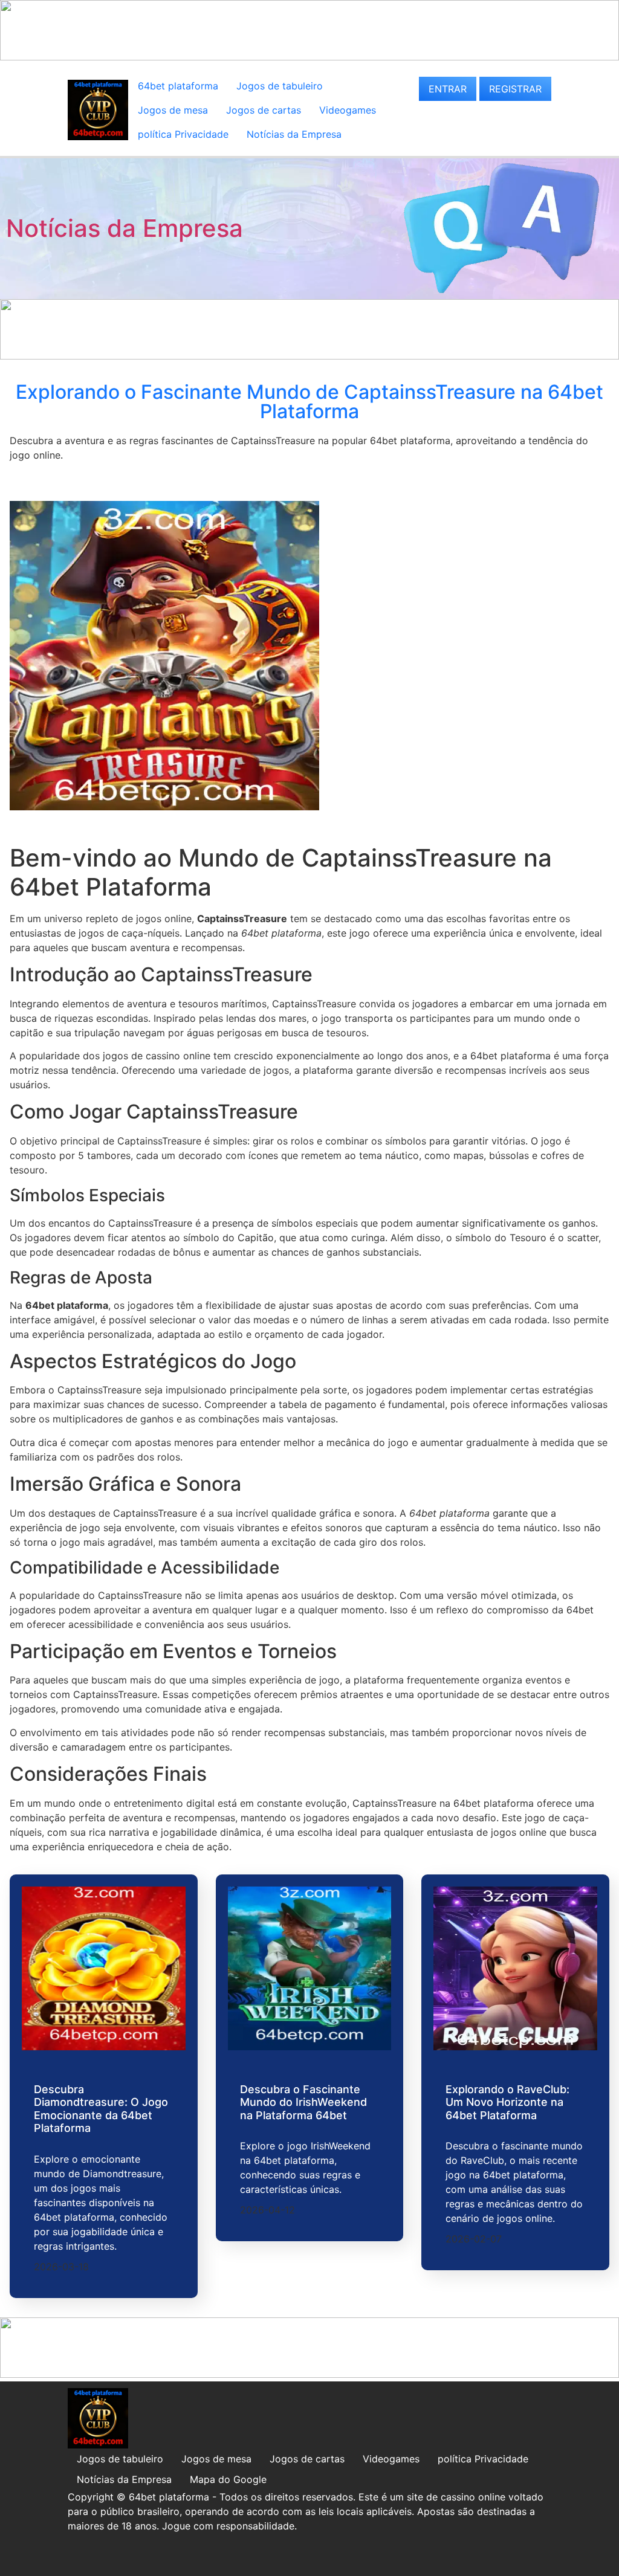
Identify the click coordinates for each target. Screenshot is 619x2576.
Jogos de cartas (264, 110)
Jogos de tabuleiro (280, 86)
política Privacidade (183, 134)
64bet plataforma (178, 86)
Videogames (348, 110)
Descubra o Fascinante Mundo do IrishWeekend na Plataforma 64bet (303, 2102)
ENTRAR (448, 89)
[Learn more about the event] (309, 57)
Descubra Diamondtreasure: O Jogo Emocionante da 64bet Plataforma (101, 2109)
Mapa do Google (228, 2479)
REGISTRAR (515, 89)
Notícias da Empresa (294, 134)
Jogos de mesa (173, 110)
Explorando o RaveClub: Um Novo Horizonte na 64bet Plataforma (507, 2102)
